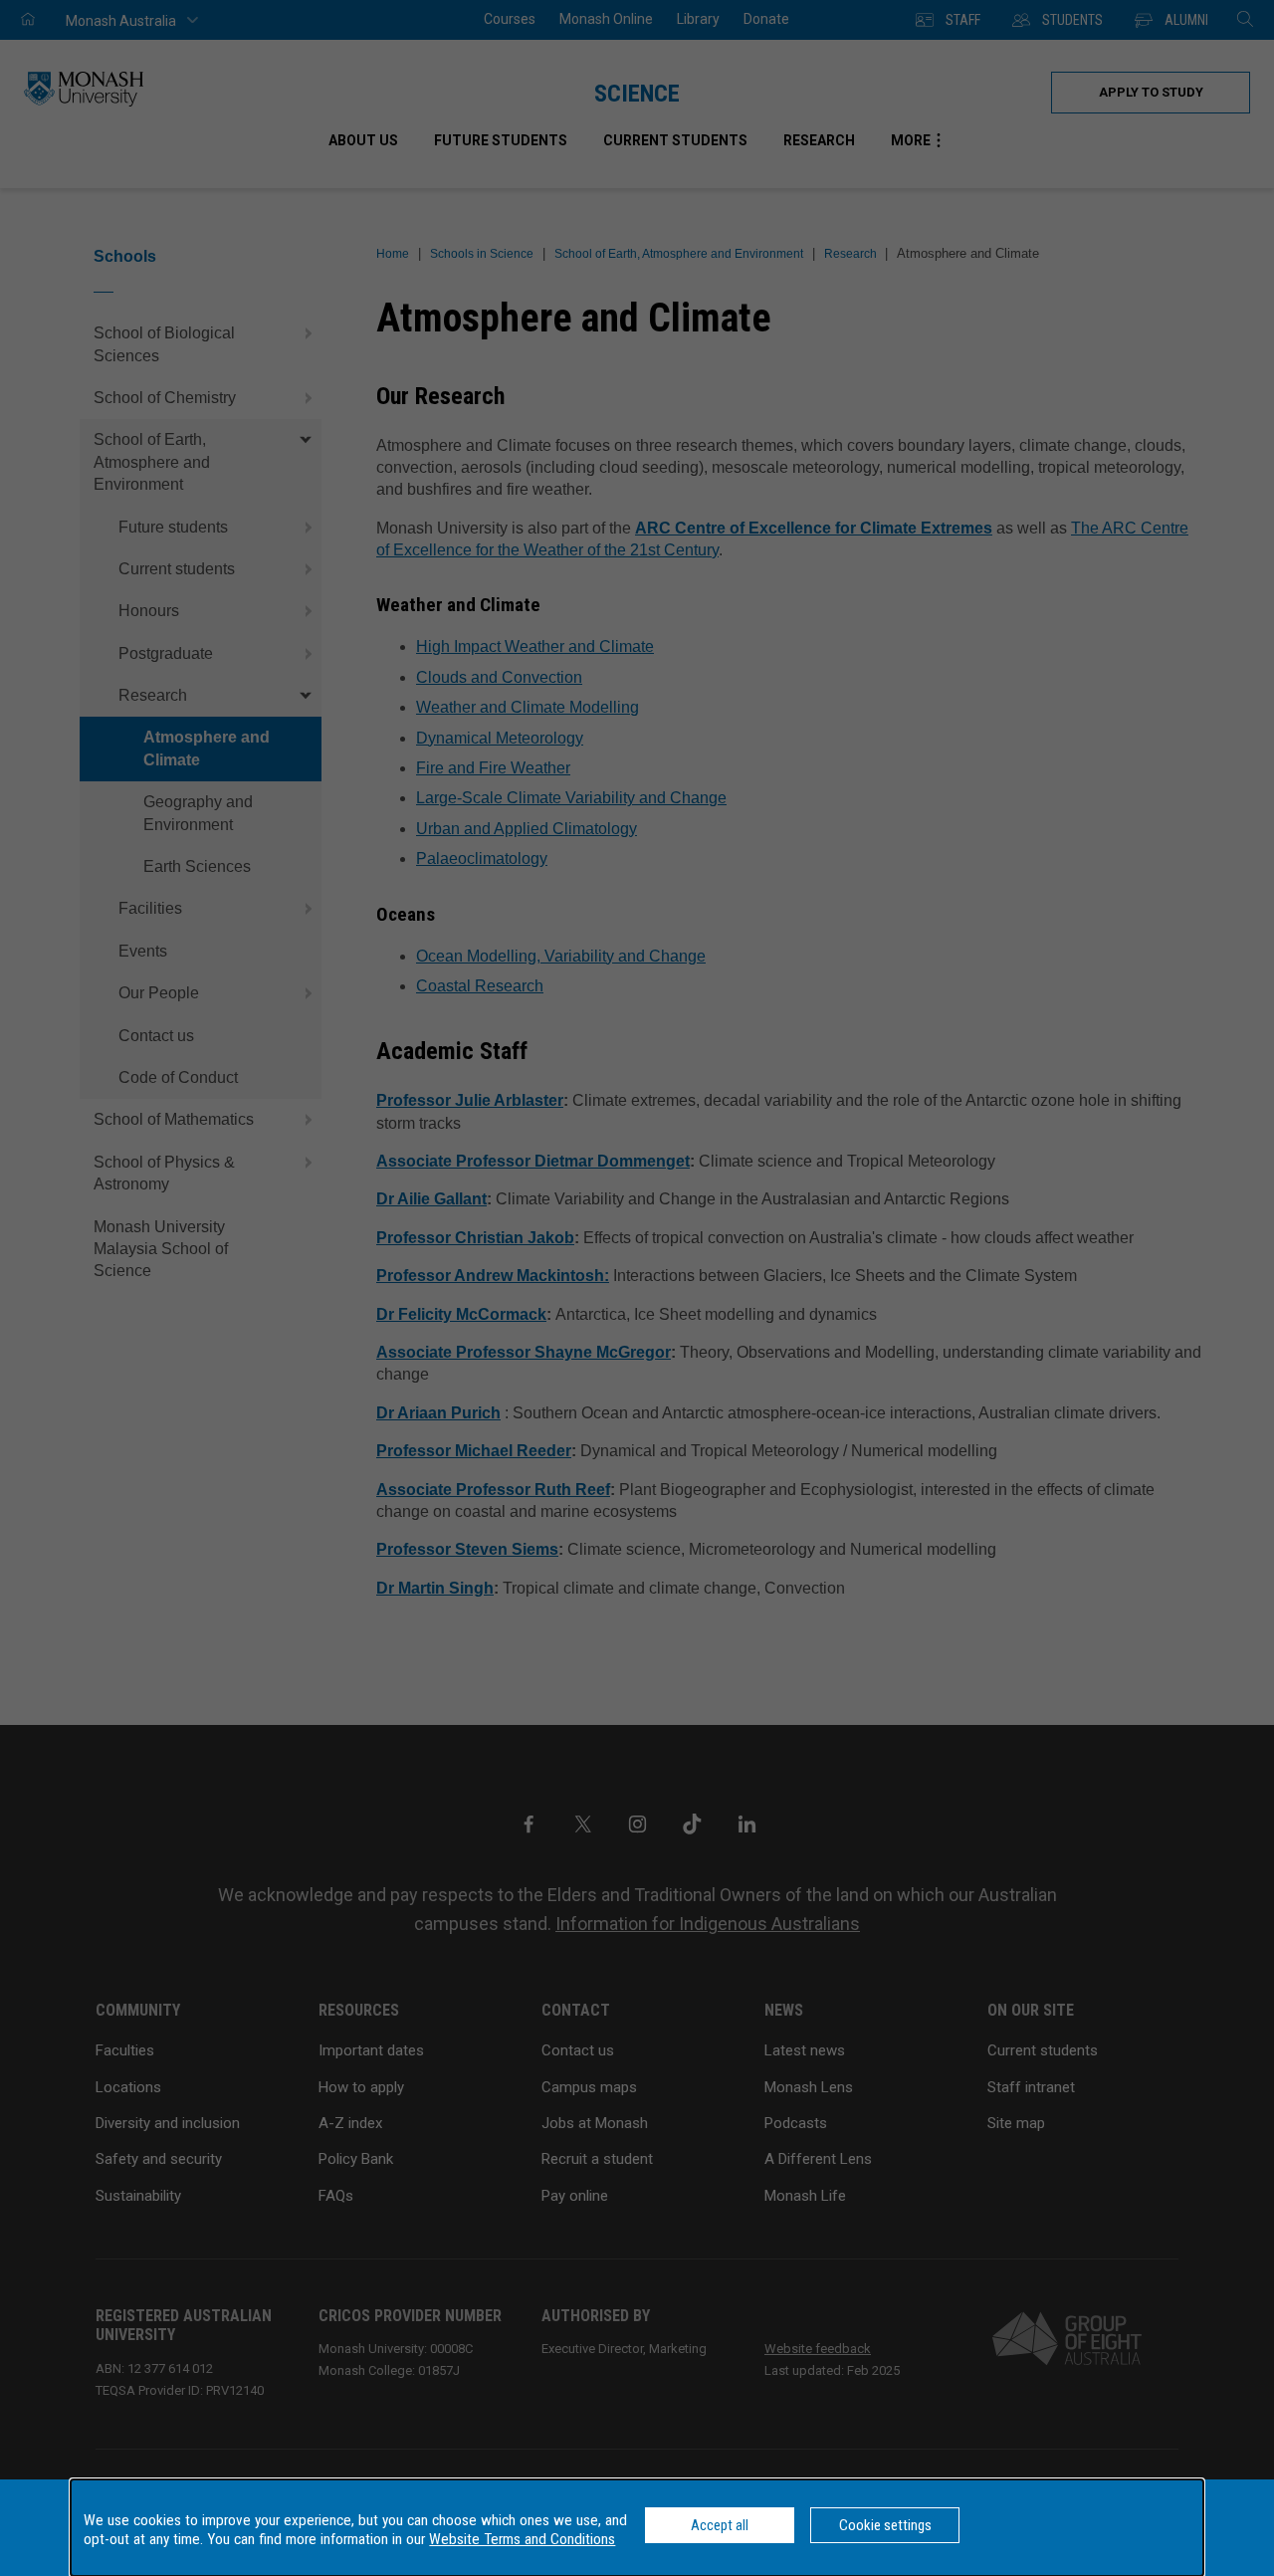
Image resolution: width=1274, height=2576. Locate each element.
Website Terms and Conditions (522, 2539)
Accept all (720, 2525)
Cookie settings (885, 2525)
